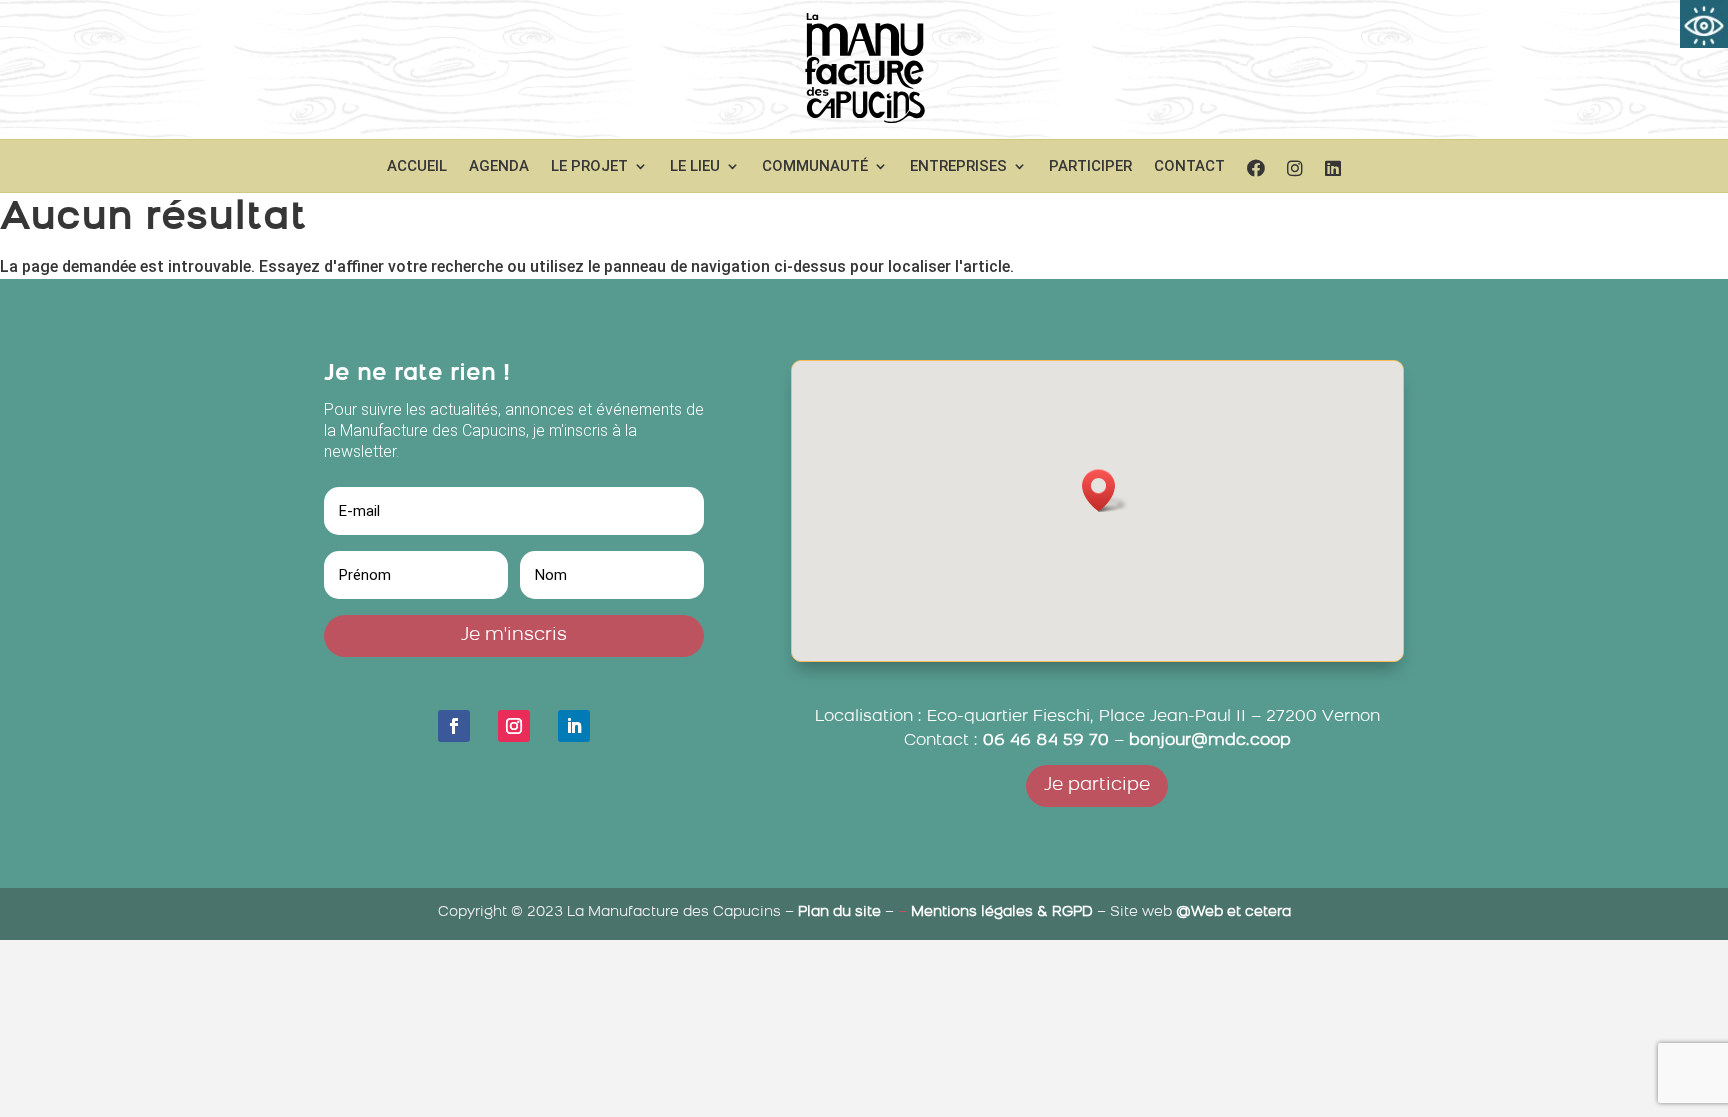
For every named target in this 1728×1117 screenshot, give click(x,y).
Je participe (1097, 786)
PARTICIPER (1090, 167)
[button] (1105, 490)
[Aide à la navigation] (1704, 24)
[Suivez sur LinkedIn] (574, 726)
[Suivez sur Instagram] (514, 726)
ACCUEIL (417, 167)
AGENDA (499, 167)
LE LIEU (695, 167)
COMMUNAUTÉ (815, 167)
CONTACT (1189, 167)
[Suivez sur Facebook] (454, 726)
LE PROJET (589, 167)
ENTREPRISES (958, 167)
